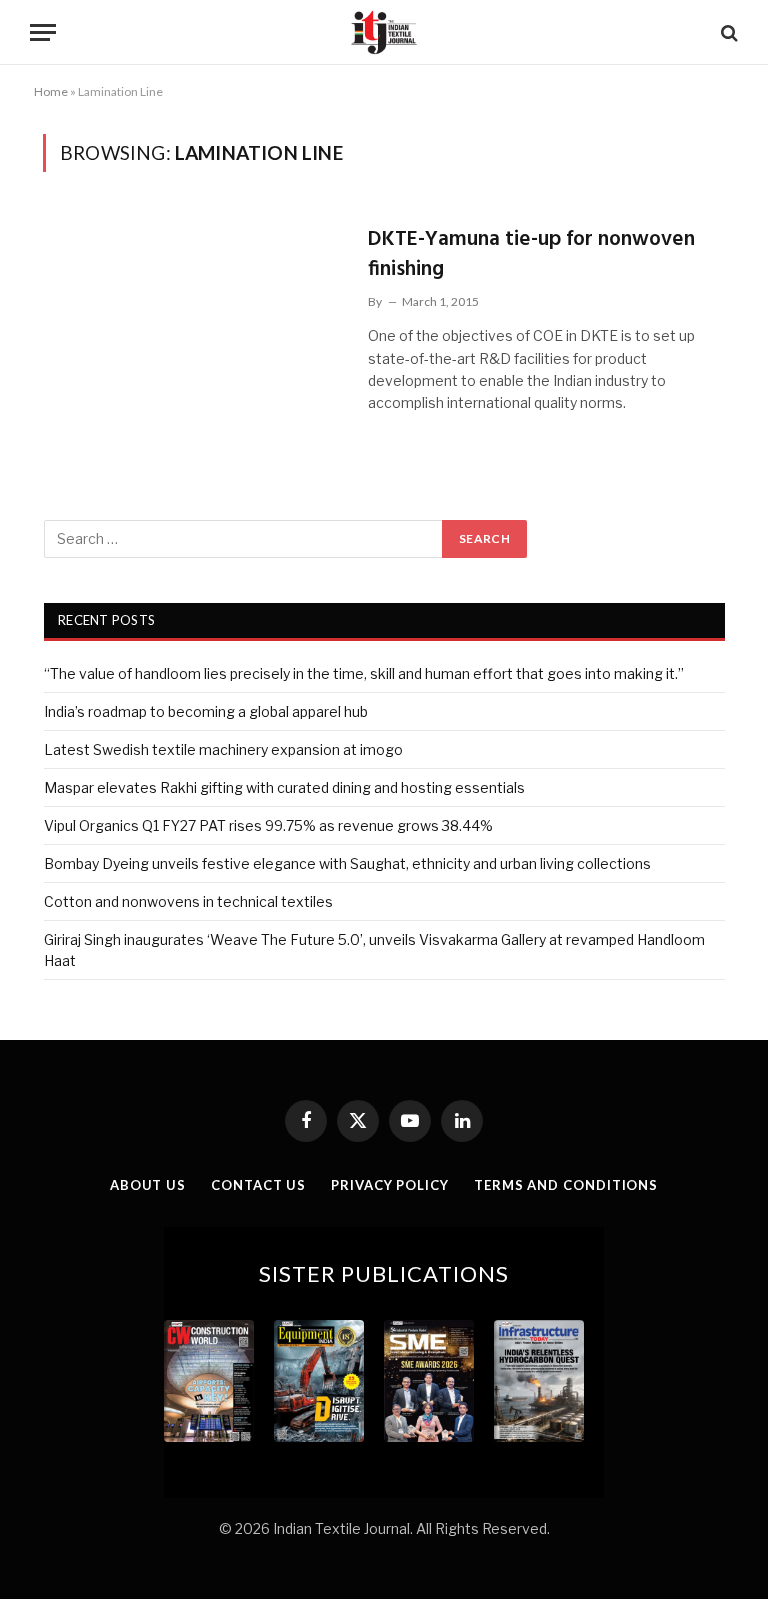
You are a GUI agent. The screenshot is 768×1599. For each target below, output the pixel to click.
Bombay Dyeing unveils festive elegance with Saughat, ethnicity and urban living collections (347, 863)
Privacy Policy (390, 1185)
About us (148, 1185)
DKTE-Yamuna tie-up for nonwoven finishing (531, 254)
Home (51, 91)
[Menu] (43, 32)
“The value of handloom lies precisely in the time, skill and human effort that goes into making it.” (364, 673)
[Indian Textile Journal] (384, 32)
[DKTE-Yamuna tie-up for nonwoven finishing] (193, 307)
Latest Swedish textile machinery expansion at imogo (223, 749)
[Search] (727, 32)
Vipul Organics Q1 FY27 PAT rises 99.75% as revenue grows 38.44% (268, 825)
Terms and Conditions (566, 1185)
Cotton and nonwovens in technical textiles (188, 901)
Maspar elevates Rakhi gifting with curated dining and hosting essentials (284, 787)
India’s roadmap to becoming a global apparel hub (206, 711)
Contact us (258, 1185)
